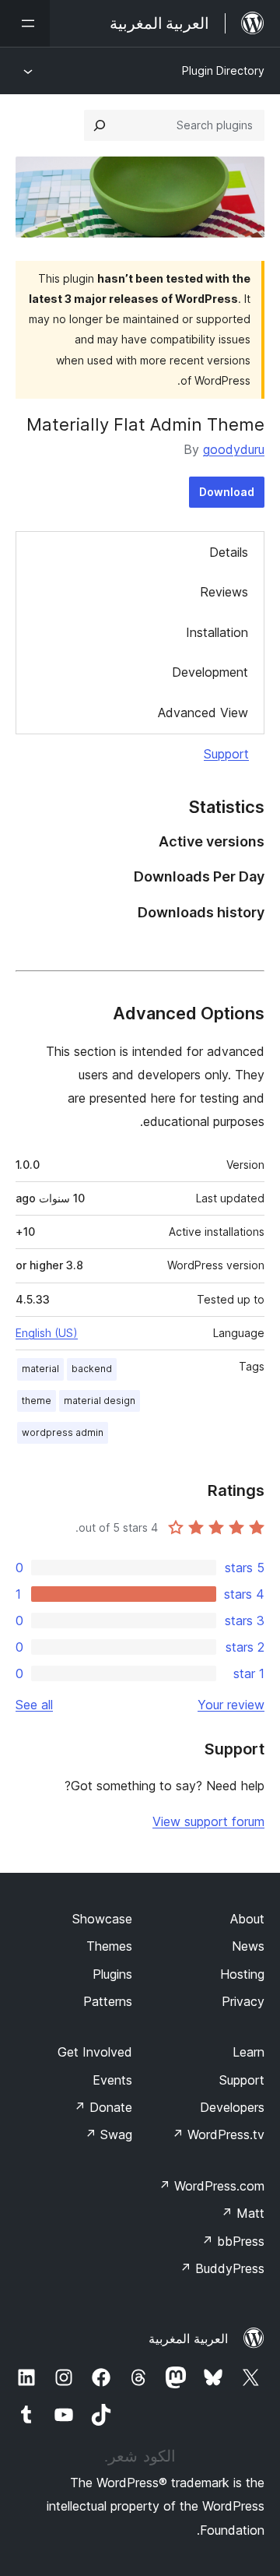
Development (210, 672)
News (248, 1946)
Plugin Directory (223, 70)
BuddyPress (222, 2268)
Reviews (224, 592)
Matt (243, 2213)
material (40, 1369)
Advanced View (203, 713)
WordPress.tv (218, 2134)
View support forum (208, 1821)
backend (92, 1369)
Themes (109, 1946)
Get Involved (95, 2052)
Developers (232, 2107)
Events (112, 2080)
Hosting (242, 1974)
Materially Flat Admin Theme (145, 424)
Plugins (112, 1974)
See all (34, 1705)
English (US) (47, 1333)
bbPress (233, 2241)
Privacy (243, 2001)
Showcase (102, 1919)
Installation (217, 632)
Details (229, 552)
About (247, 1919)
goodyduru (234, 449)
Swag (108, 2134)
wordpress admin (63, 1432)
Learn (248, 2052)
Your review (231, 1705)
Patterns (108, 2001)
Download (227, 492)
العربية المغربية (188, 2338)
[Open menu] (25, 23)
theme (37, 1401)
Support (226, 754)
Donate (103, 2107)
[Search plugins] (100, 125)
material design (100, 1401)
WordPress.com (212, 2186)
